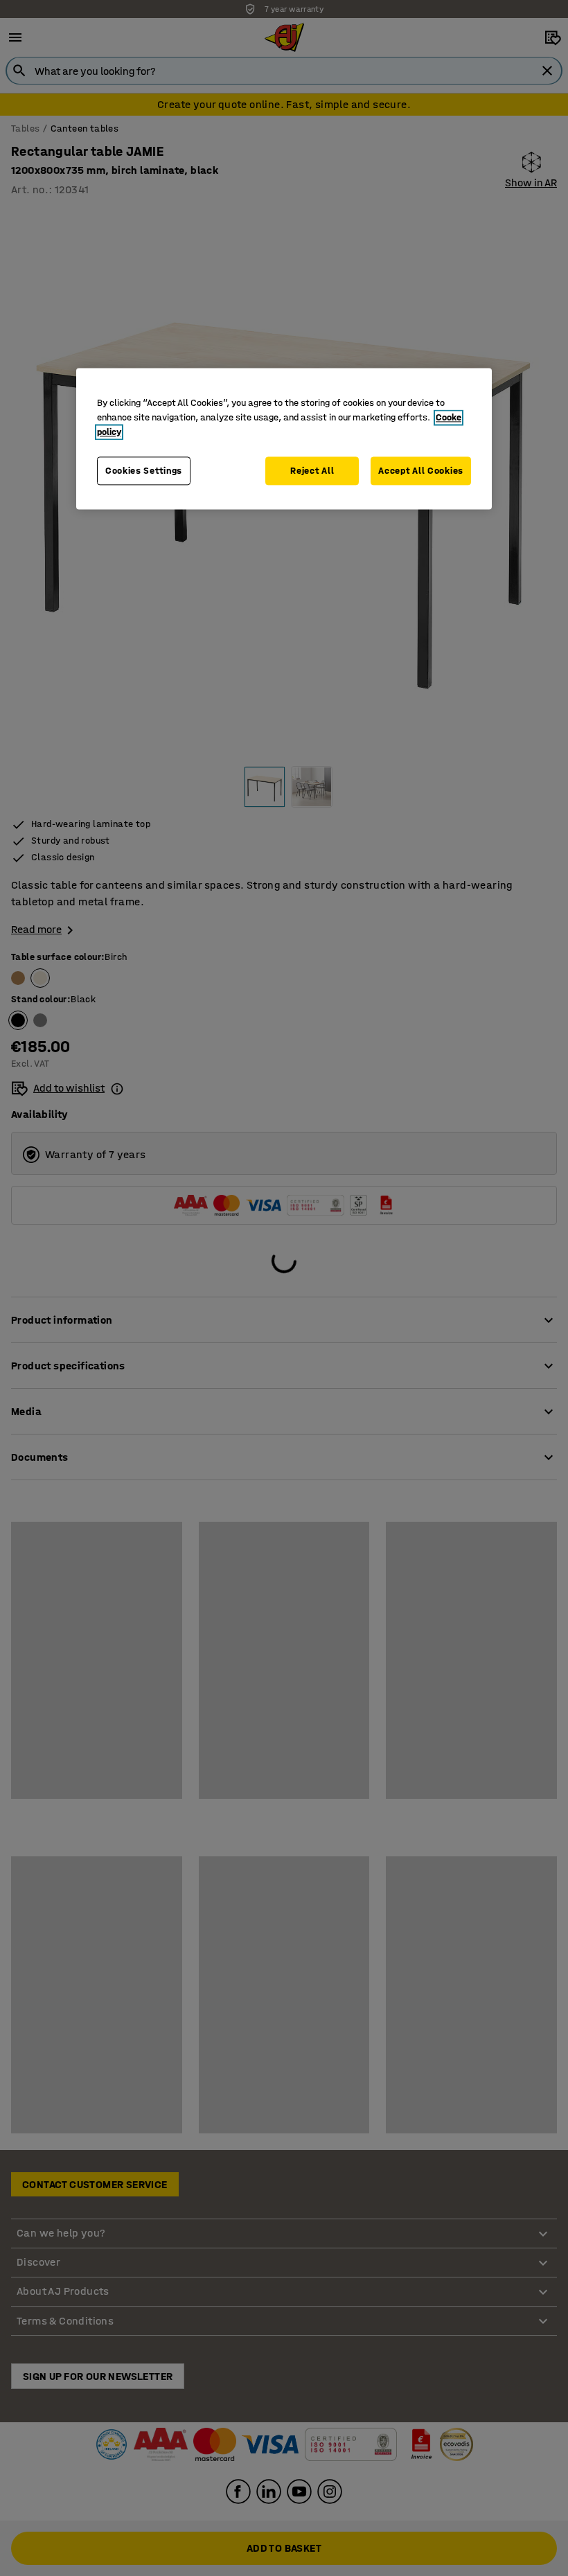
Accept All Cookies (421, 471)
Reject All (312, 471)
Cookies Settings (144, 471)
